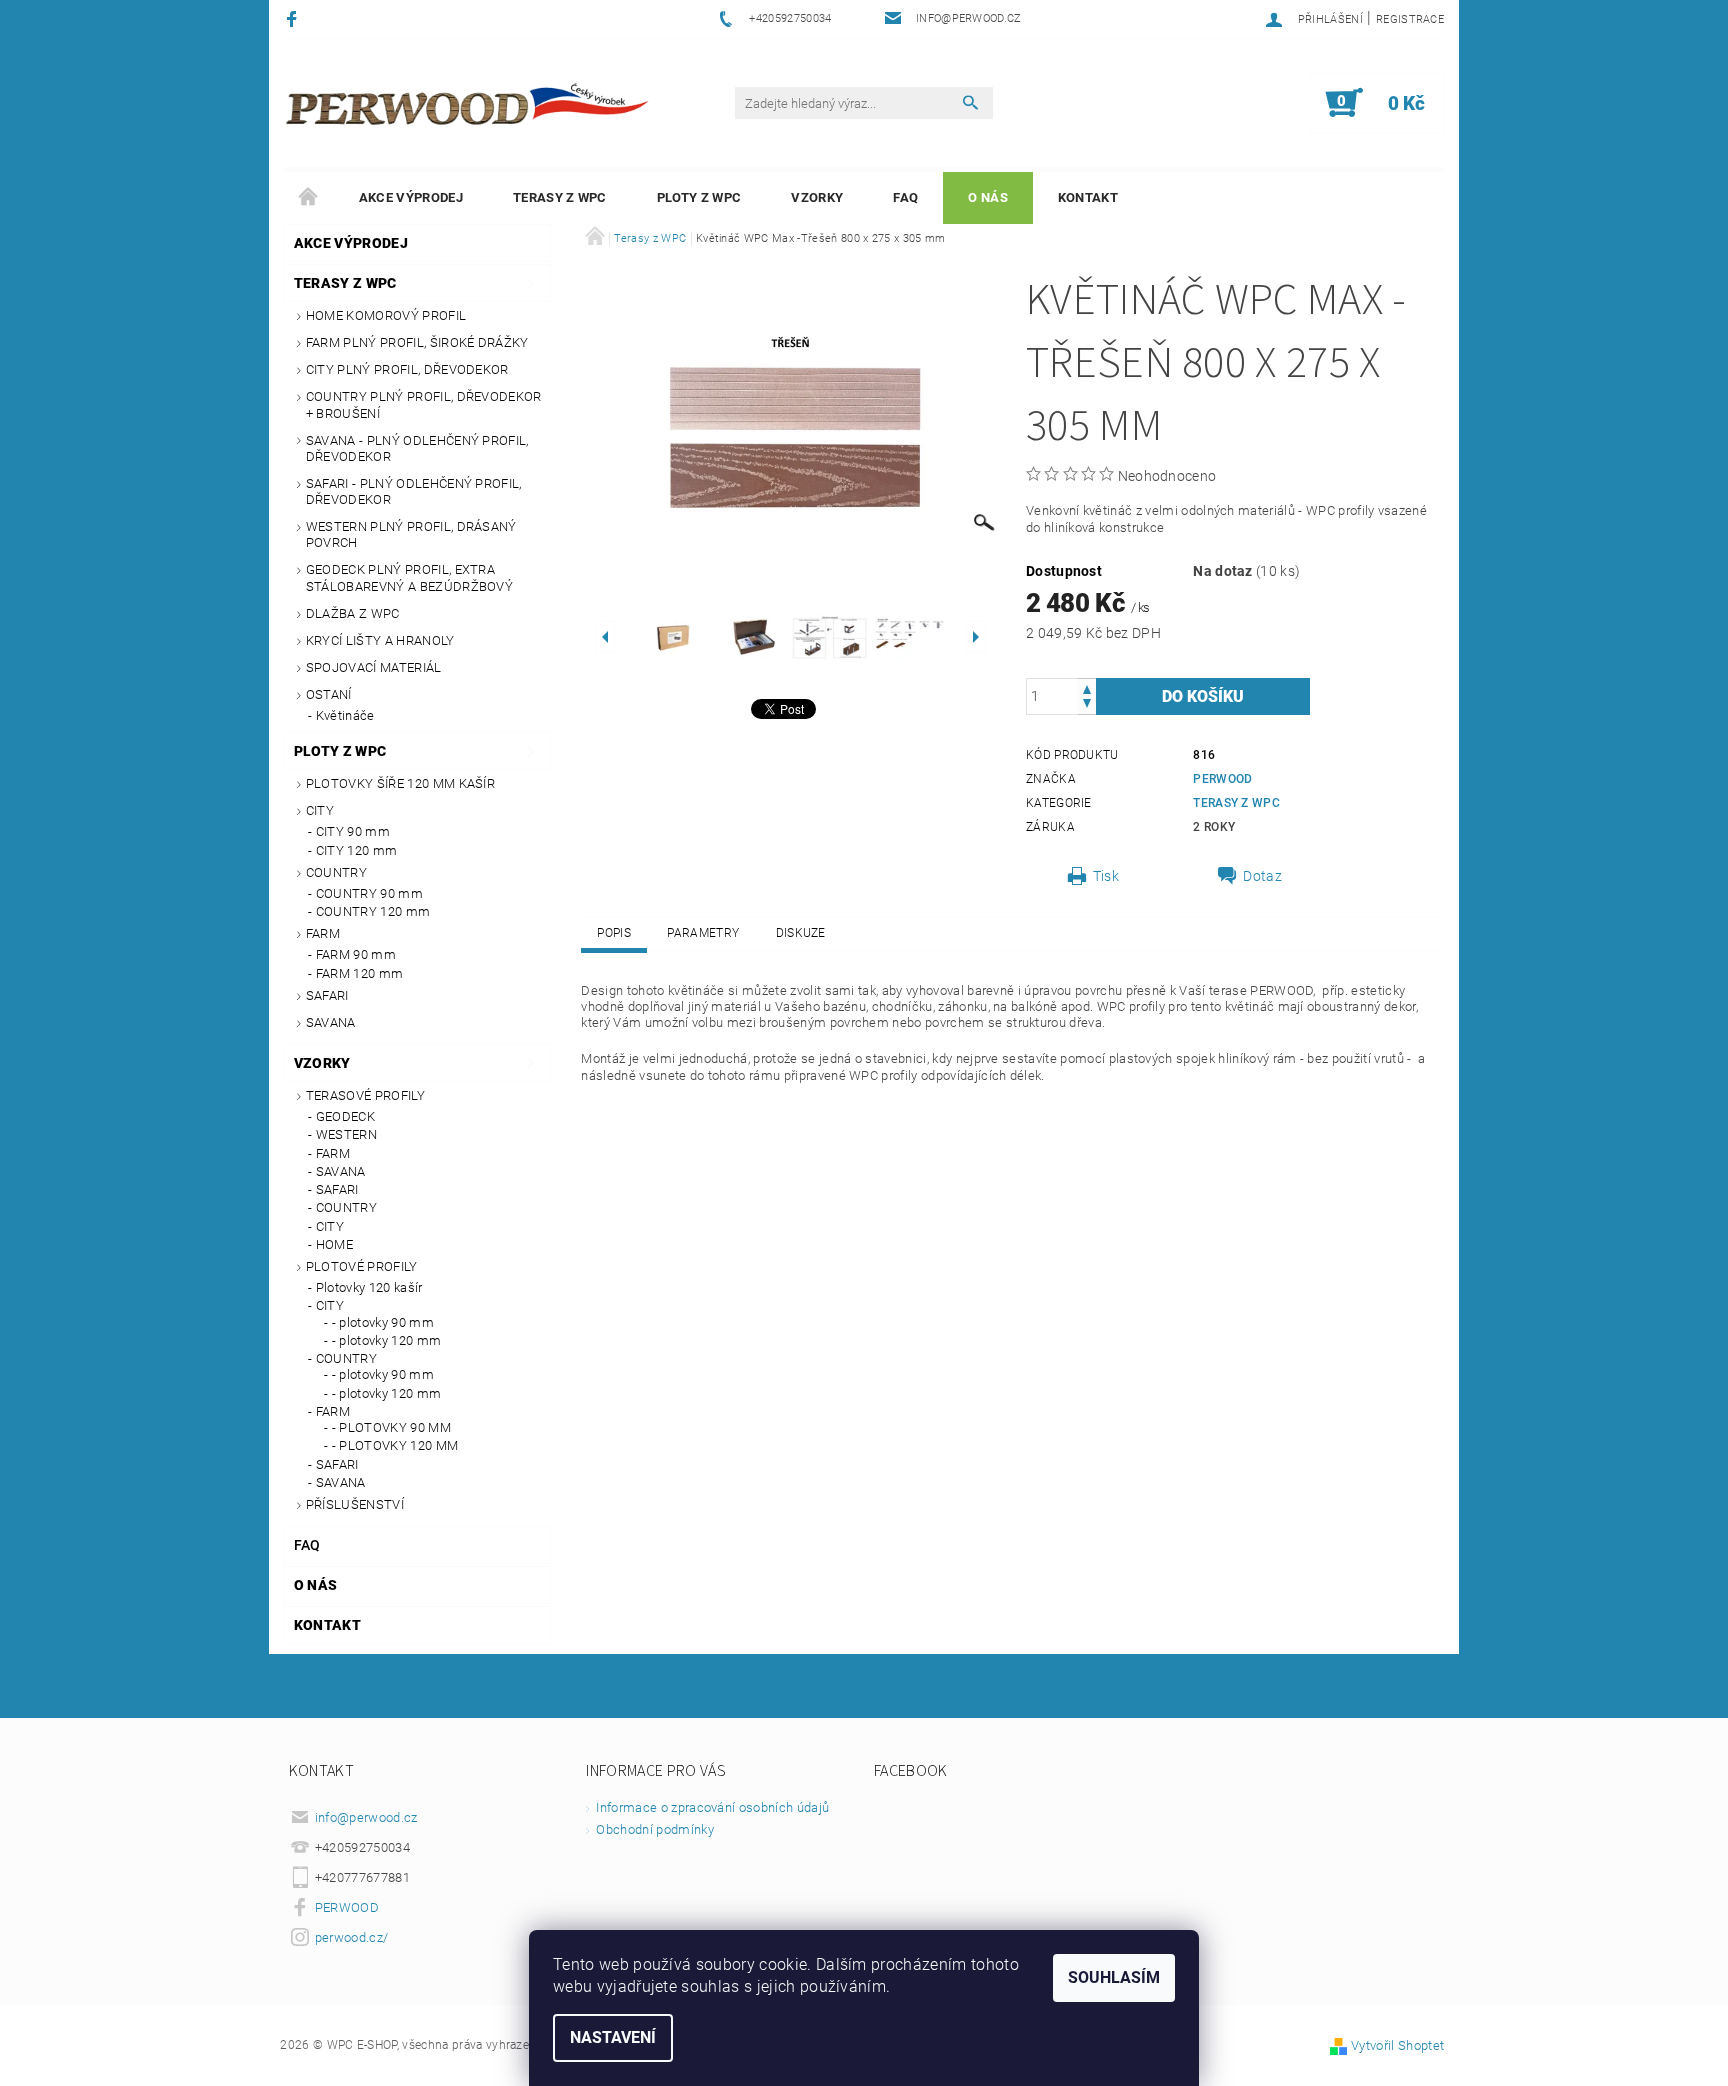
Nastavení (613, 2037)
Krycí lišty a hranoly (380, 640)
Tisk (1106, 876)
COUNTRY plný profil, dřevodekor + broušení (424, 404)
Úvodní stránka (309, 198)
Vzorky (817, 197)
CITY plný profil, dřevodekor (407, 369)
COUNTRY (336, 872)
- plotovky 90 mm (383, 1322)
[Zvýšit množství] (1087, 687)
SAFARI (327, 995)
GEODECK (345, 1116)
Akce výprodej (411, 197)
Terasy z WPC (560, 197)
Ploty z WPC (699, 197)
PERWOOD (347, 1907)
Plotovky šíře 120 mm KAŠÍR (400, 783)
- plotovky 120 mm (386, 1340)
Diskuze (801, 933)
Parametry (703, 933)
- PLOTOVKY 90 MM (391, 1427)
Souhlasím (1114, 1977)
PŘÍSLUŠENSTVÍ (355, 1504)
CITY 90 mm (353, 831)
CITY (320, 810)
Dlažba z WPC (353, 613)
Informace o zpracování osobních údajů (712, 1807)
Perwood (1222, 779)
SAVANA (331, 1022)
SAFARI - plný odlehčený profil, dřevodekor (414, 491)
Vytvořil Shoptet (1397, 2045)
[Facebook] (294, 18)
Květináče (345, 715)
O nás (988, 197)
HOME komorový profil (386, 315)
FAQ (905, 197)
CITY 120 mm (357, 850)
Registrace (1410, 19)
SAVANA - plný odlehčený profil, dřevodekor (417, 448)
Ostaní (329, 694)
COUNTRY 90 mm (369, 893)
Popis (614, 933)
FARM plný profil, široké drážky (417, 342)
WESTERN (346, 1134)
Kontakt (1088, 197)
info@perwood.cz (366, 1817)
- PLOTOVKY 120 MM (395, 1445)
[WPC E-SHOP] (470, 103)
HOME (334, 1244)
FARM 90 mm (356, 954)
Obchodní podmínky (654, 1829)
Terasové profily (365, 1095)
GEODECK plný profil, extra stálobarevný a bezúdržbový (409, 577)
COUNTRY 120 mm (373, 911)
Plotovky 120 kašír (369, 1287)
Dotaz (1262, 876)
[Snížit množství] (1087, 705)
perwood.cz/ (352, 1937)
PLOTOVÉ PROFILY (362, 1266)
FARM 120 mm (360, 973)
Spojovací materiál (374, 667)
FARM (323, 933)
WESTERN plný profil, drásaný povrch (411, 534)
